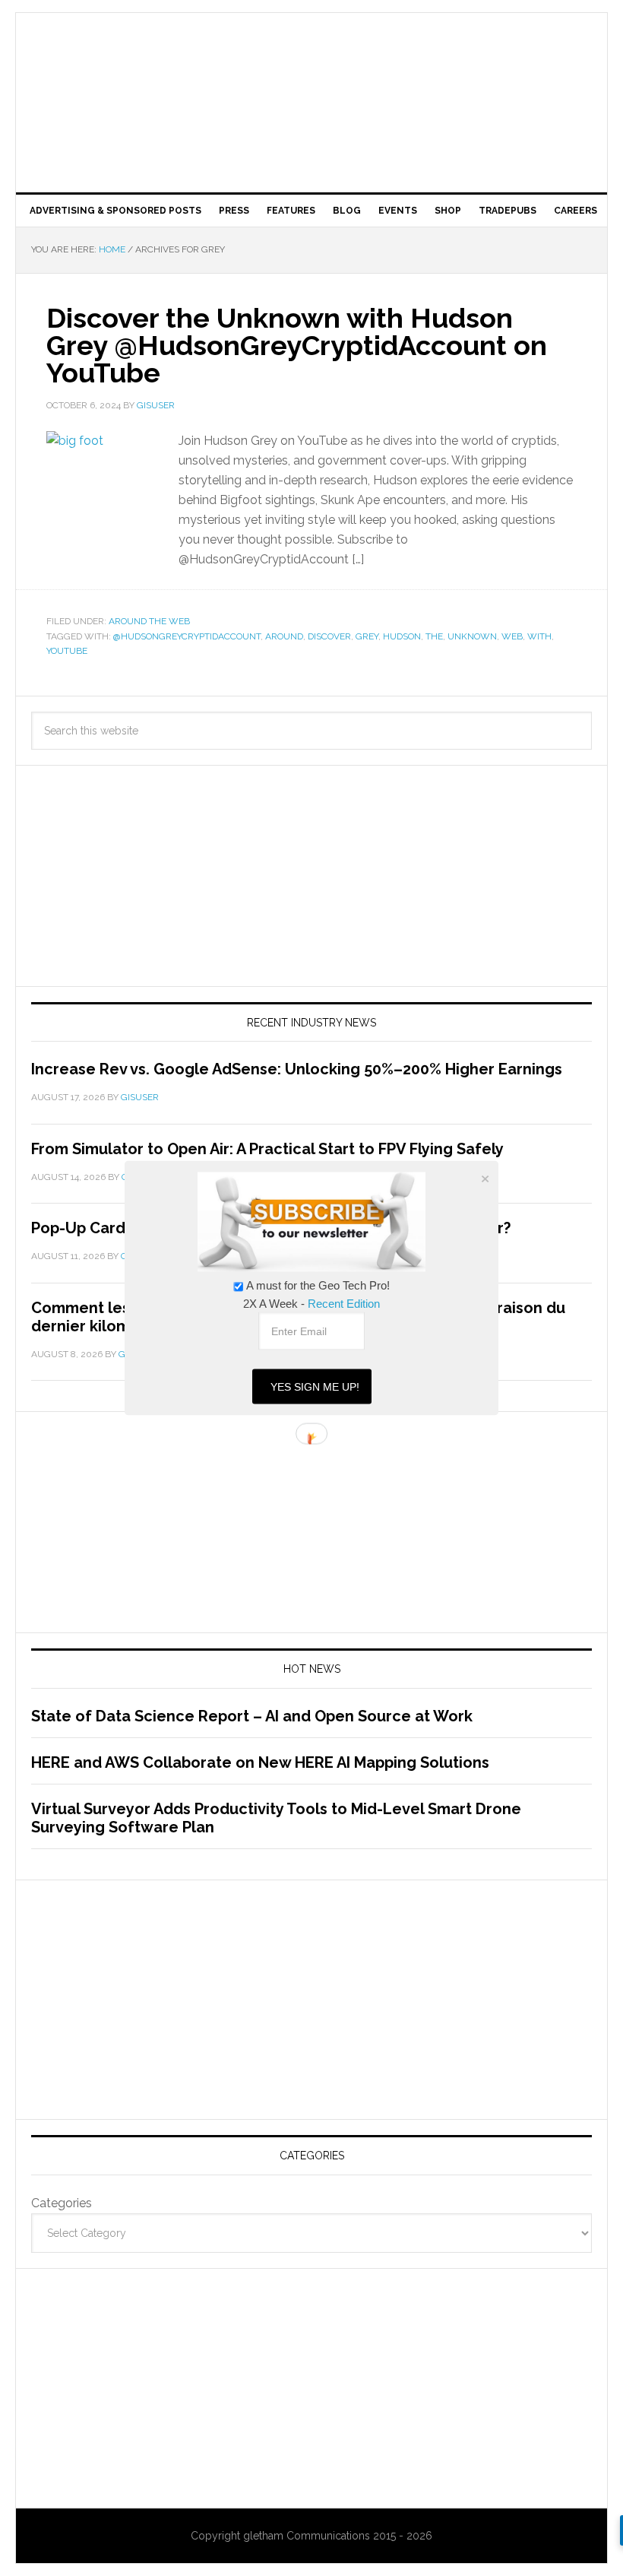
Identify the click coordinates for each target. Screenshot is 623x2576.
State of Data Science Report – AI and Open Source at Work (252, 1716)
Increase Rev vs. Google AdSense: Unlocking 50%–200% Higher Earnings (297, 1069)
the (434, 636)
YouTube (67, 651)
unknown (472, 636)
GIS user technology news (311, 62)
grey (367, 636)
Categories (62, 2203)
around (284, 636)
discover (329, 636)
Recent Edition (344, 1304)
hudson (402, 636)
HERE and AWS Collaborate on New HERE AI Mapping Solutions (260, 1762)
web (512, 636)
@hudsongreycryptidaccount (187, 636)
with (539, 636)
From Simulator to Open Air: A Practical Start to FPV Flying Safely (267, 1149)
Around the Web (149, 621)
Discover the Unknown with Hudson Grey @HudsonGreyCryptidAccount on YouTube (297, 345)
